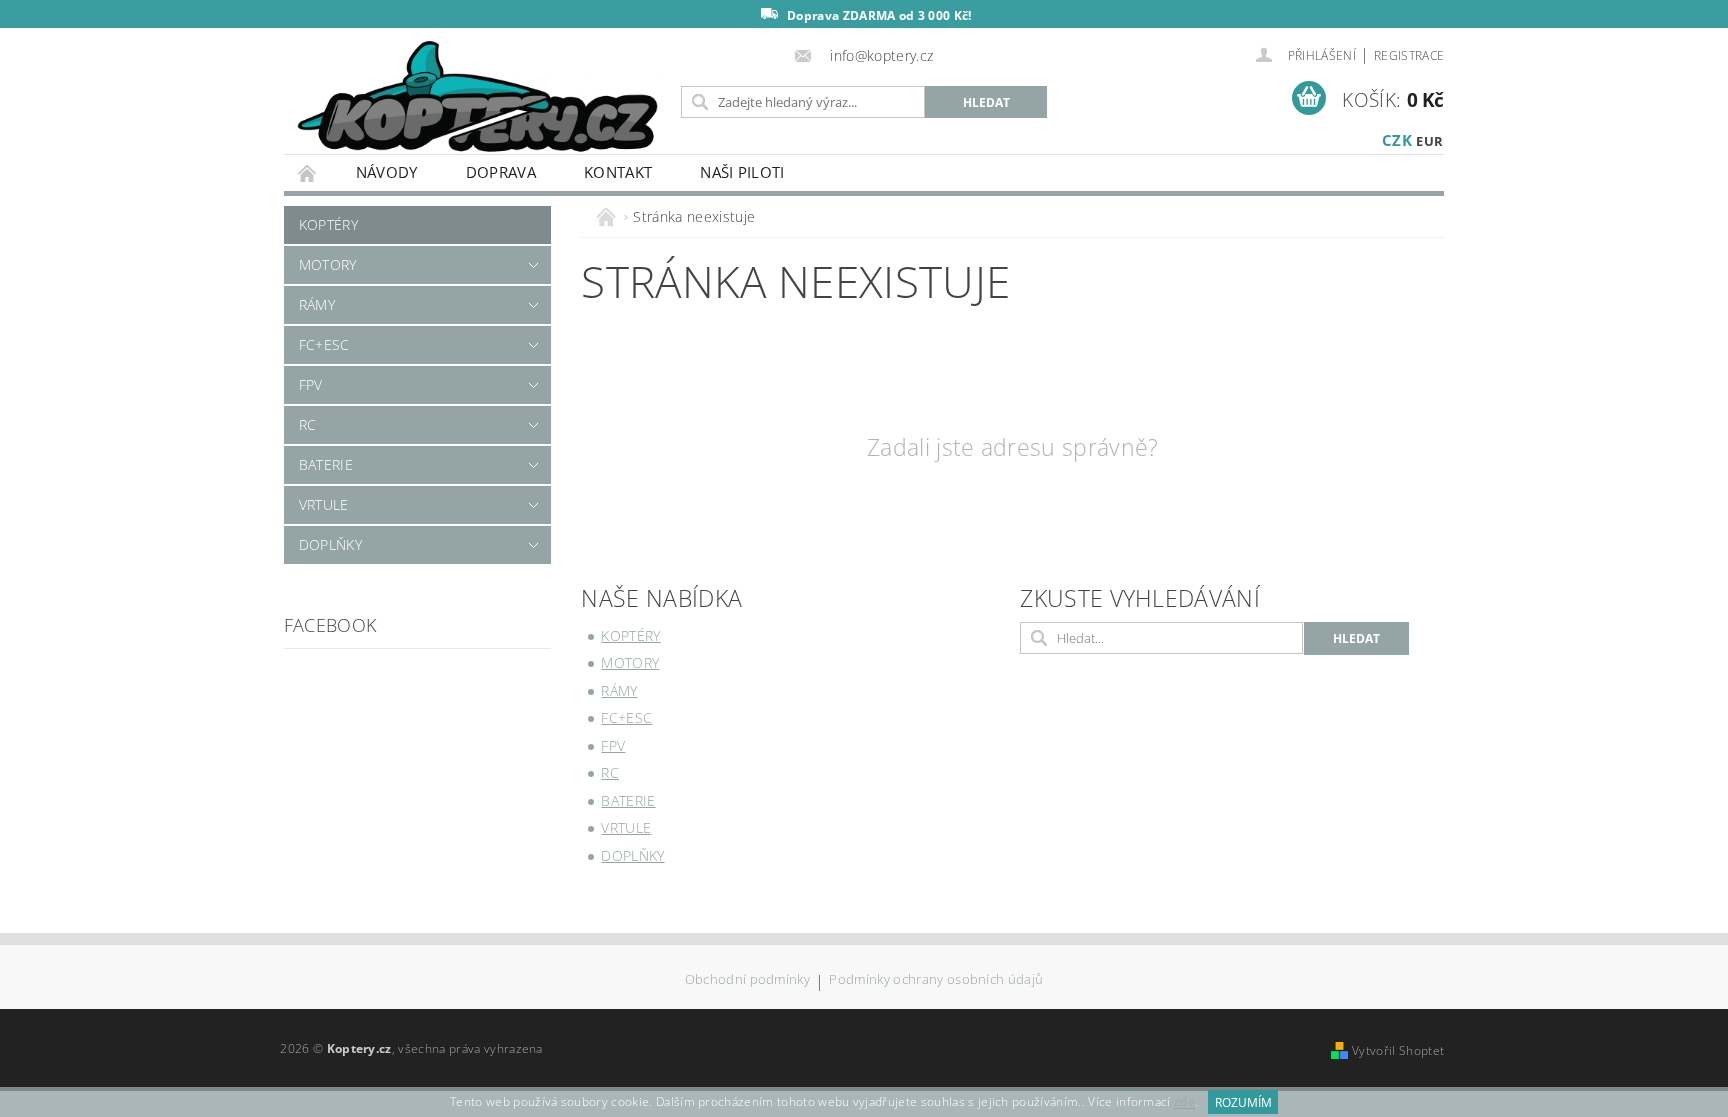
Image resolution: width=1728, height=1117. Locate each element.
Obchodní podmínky (747, 980)
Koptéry (328, 224)
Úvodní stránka (308, 172)
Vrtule (324, 504)
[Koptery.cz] (479, 98)
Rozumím (1243, 1102)
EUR (1429, 141)
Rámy (317, 304)
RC (308, 424)
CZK (1397, 140)
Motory (328, 264)
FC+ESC (324, 344)
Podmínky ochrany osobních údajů (936, 980)
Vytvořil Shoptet (1398, 1050)
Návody (387, 172)
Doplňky (330, 544)
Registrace (1409, 55)
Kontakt (618, 172)
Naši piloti (742, 172)
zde (1184, 1102)
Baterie (326, 464)
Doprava (501, 172)
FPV (311, 384)
